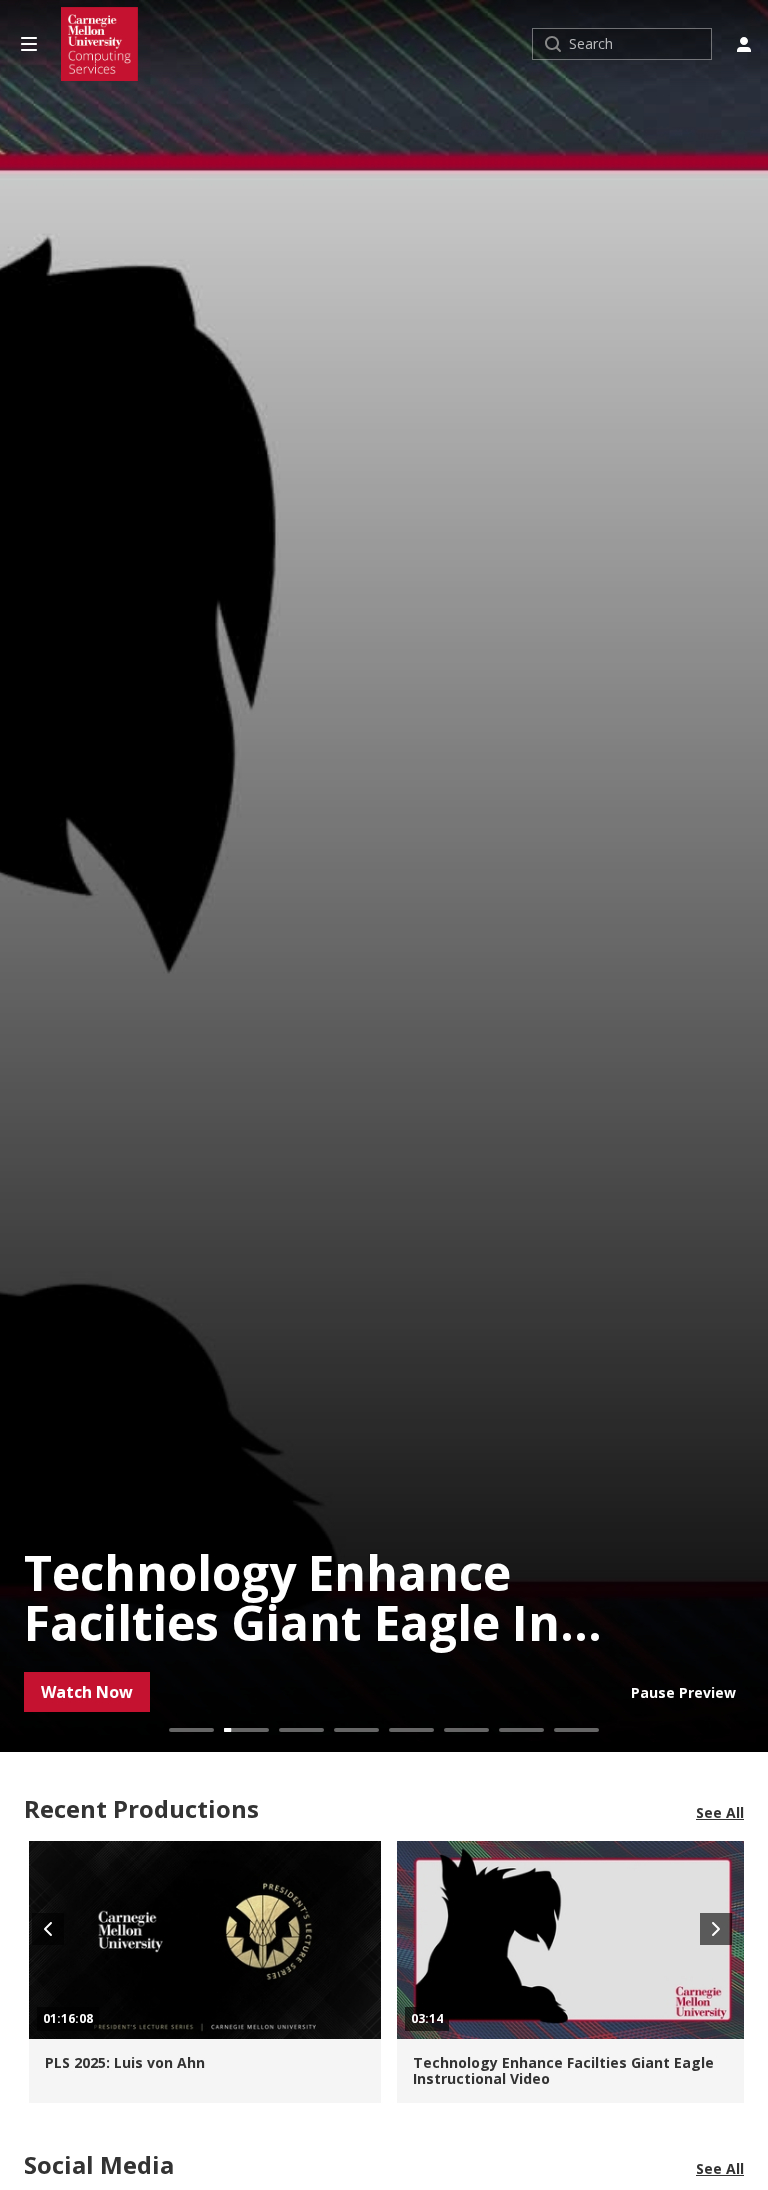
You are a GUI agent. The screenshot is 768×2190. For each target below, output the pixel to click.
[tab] (191, 1730)
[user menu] (744, 44)
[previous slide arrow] (48, 1929)
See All (720, 1813)
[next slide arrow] (716, 1929)
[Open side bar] (29, 44)
